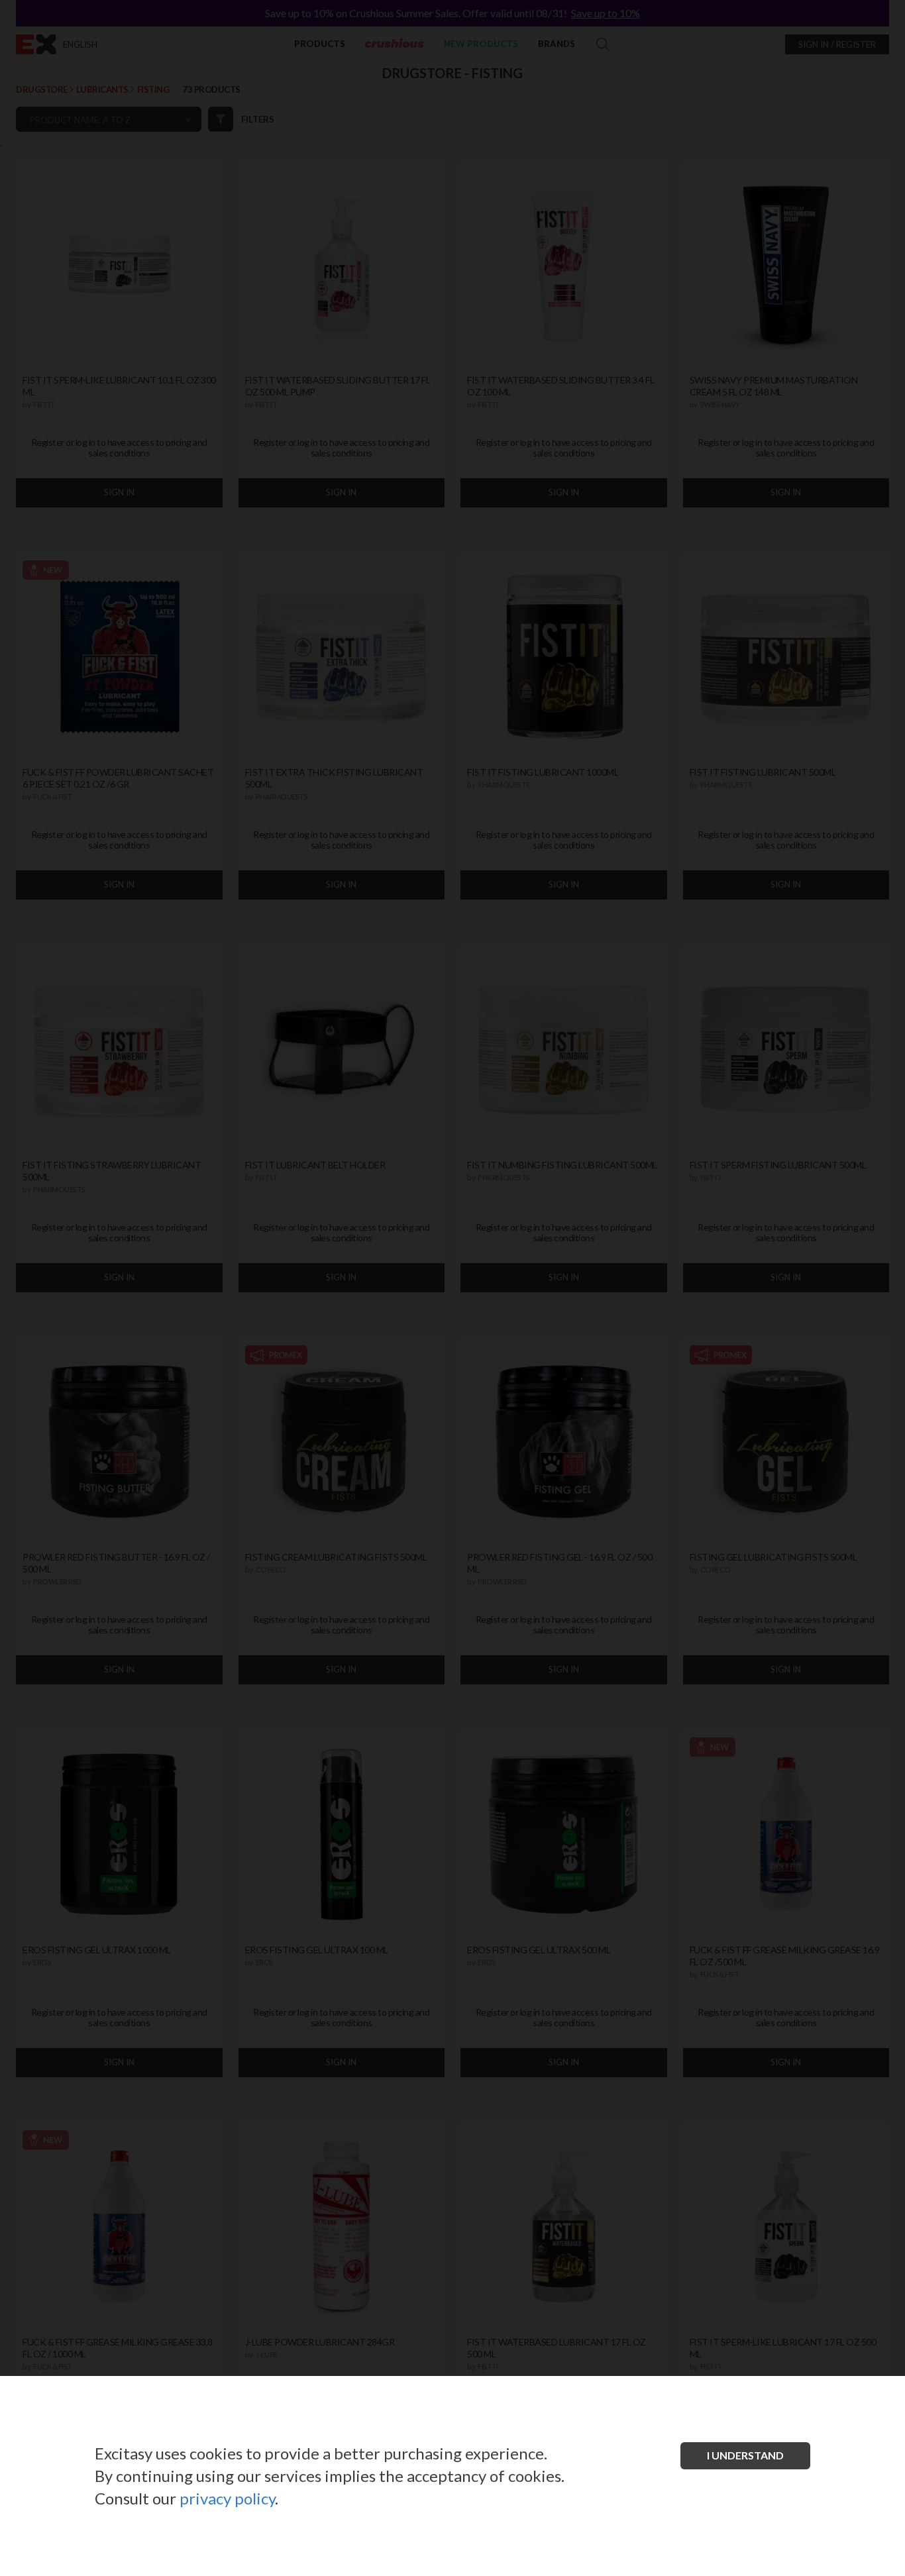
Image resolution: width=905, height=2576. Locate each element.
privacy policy (227, 2498)
